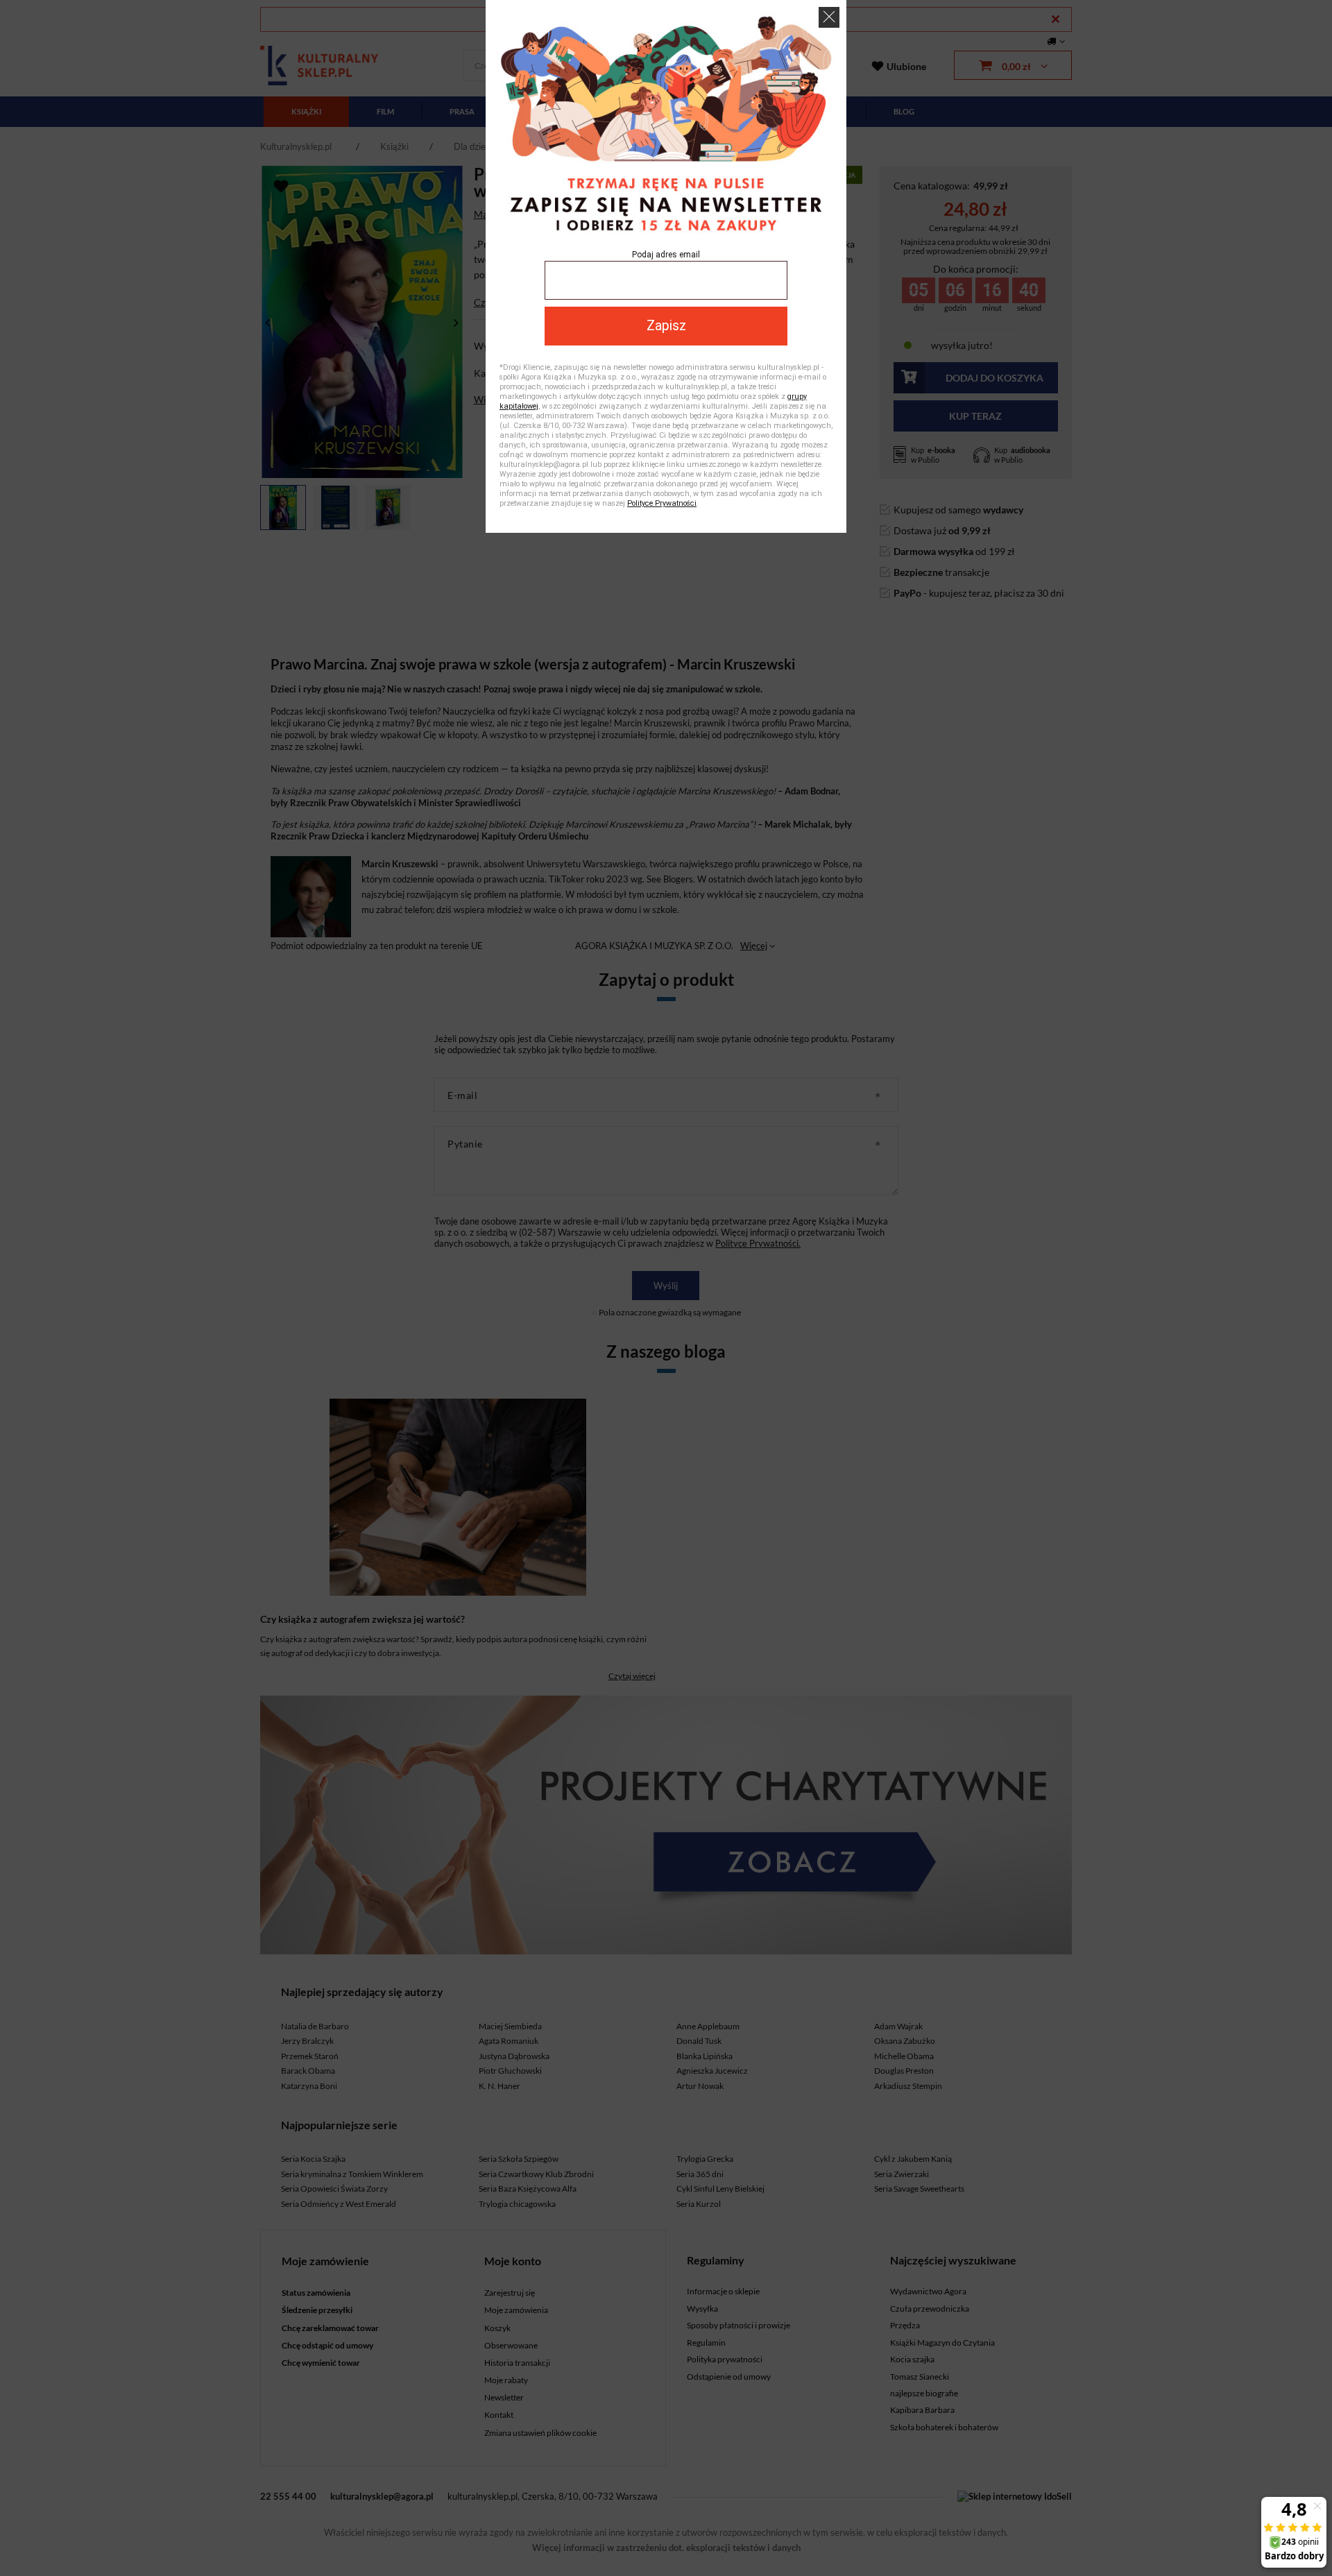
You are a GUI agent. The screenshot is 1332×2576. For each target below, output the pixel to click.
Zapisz (666, 326)
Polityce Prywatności (662, 503)
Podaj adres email (666, 255)
